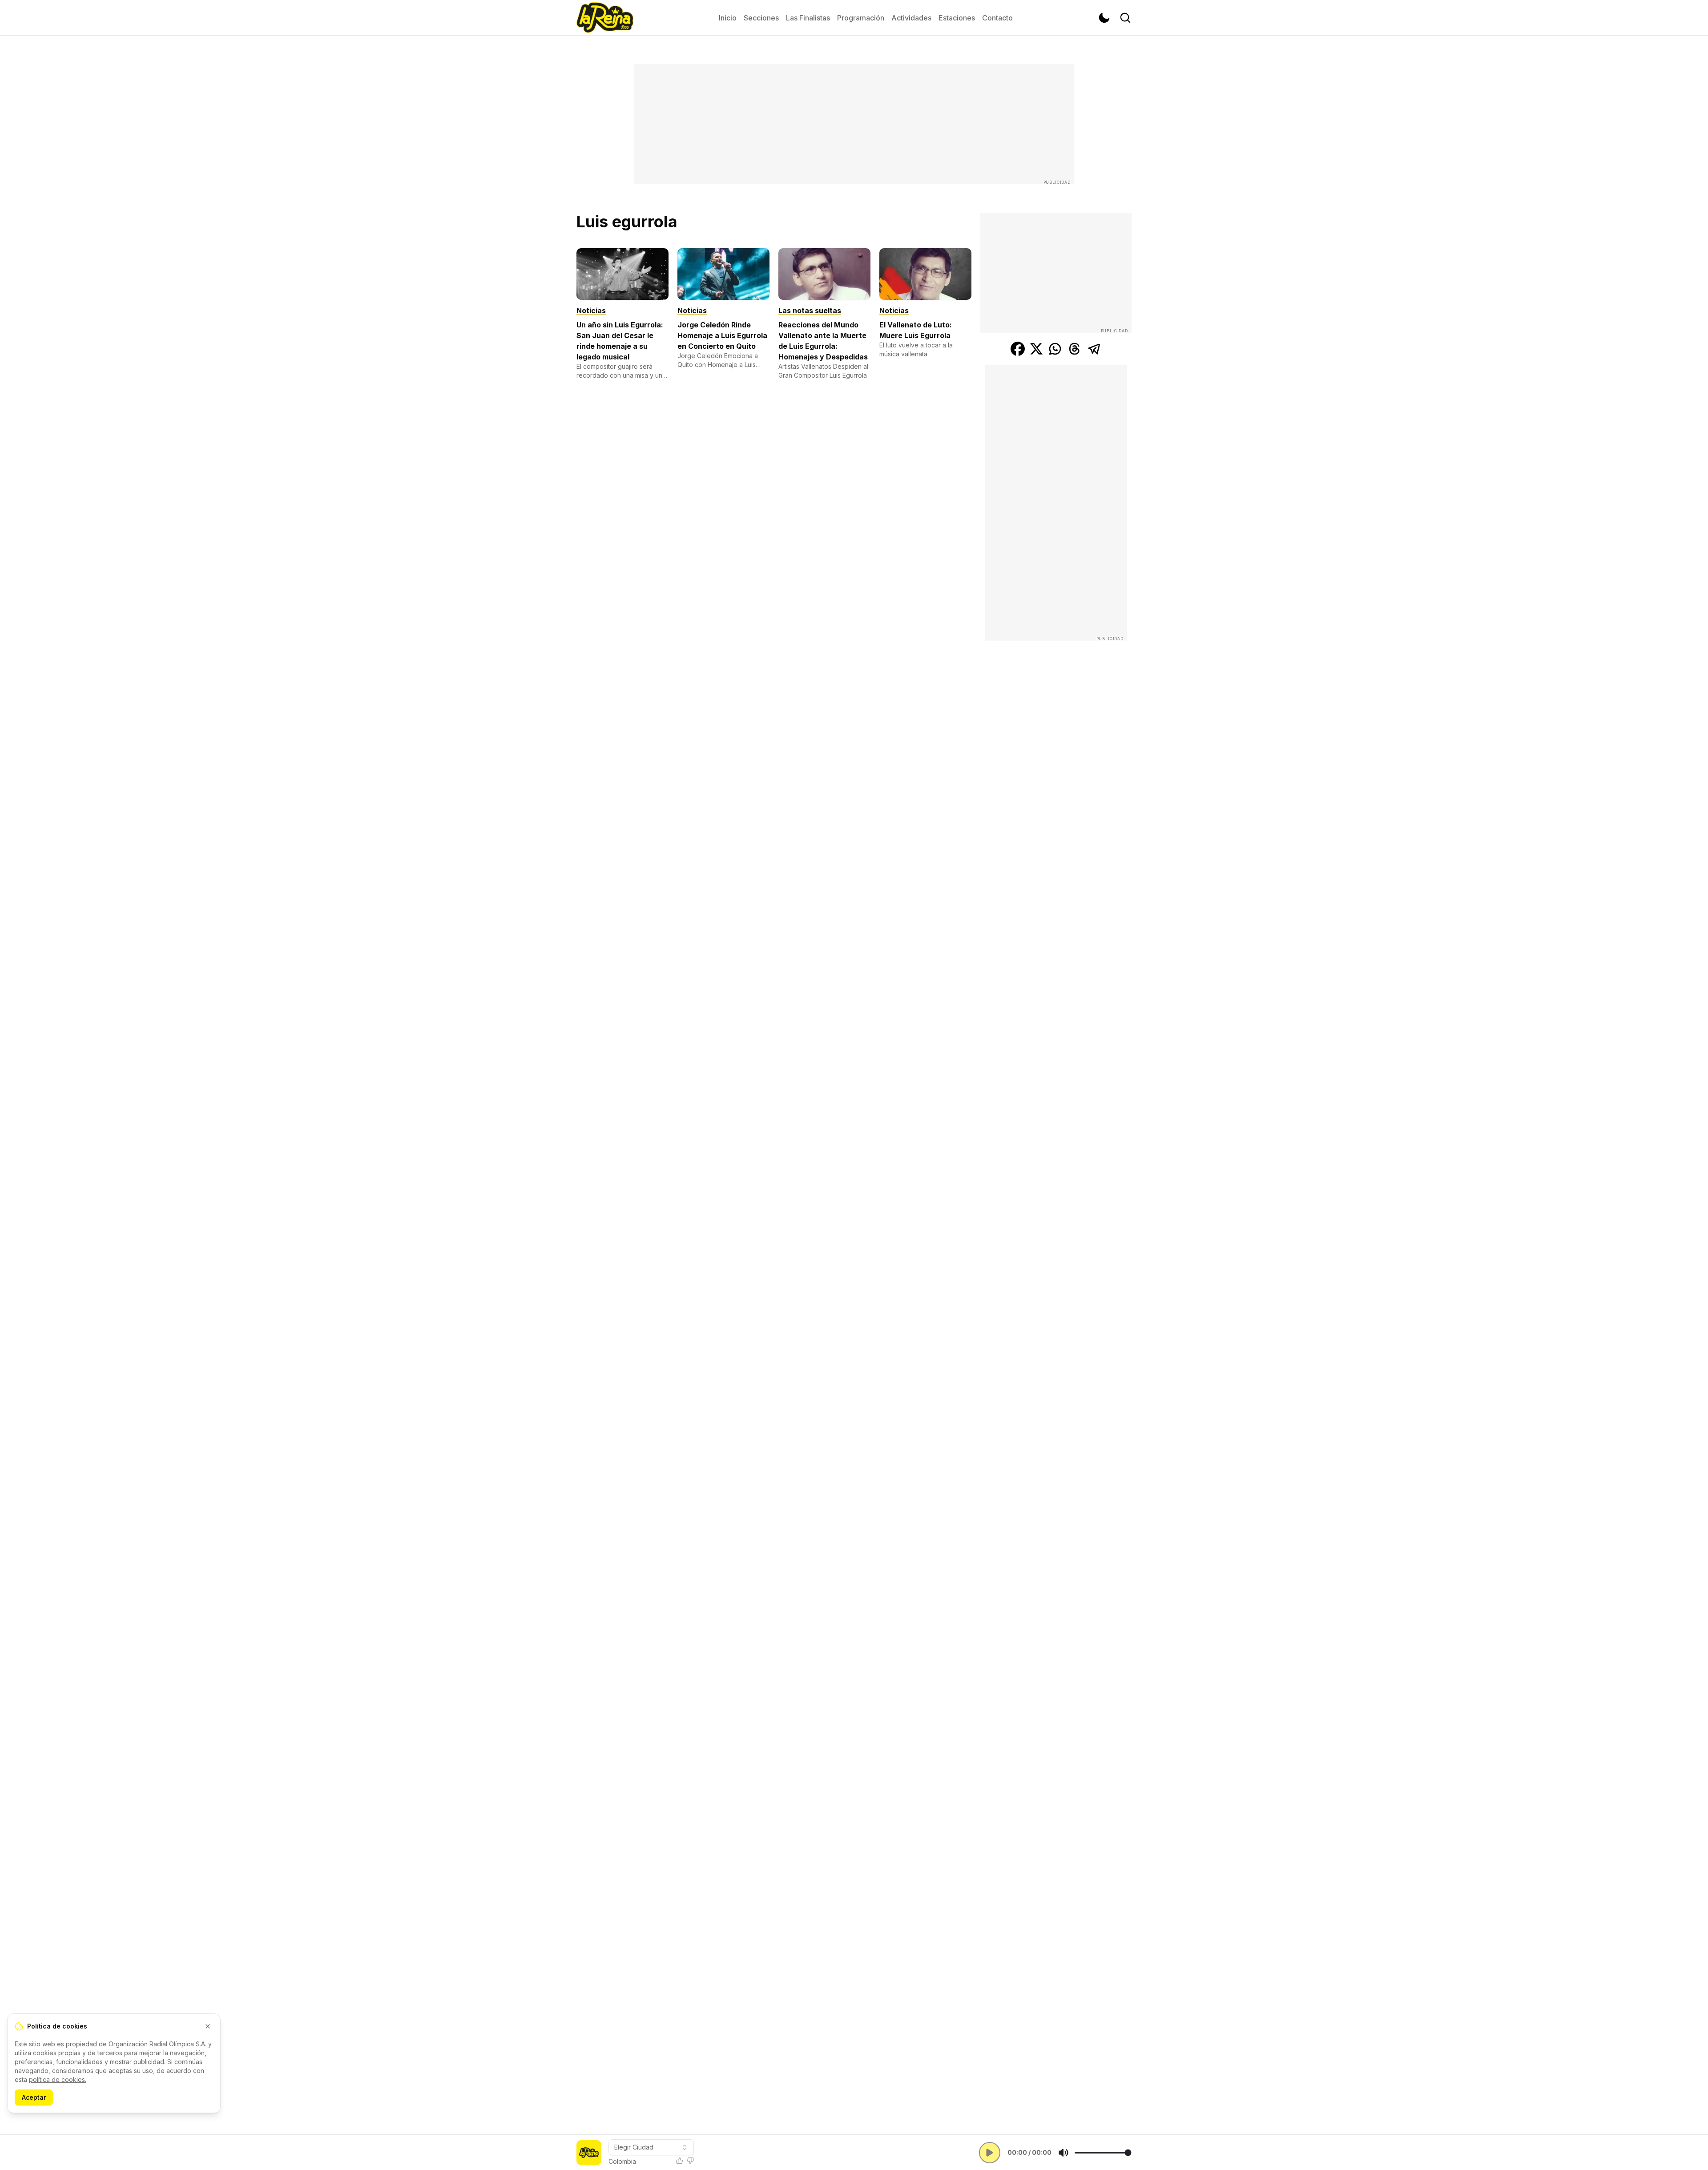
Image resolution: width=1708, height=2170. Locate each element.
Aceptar (34, 2097)
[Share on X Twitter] (1036, 349)
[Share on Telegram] (1094, 349)
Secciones (761, 18)
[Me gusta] (680, 2161)
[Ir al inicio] (605, 18)
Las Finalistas (808, 18)
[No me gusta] (690, 2161)
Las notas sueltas (810, 311)
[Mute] (1063, 2153)
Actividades (911, 18)
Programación (861, 18)
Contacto (997, 18)
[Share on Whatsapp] (1055, 349)
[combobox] (651, 2147)
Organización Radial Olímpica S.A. (157, 2044)
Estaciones (957, 18)
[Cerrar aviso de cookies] (208, 2026)
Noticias (591, 311)
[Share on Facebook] (1018, 349)
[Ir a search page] (1125, 18)
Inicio (728, 18)
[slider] (1103, 2153)
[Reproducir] (990, 2153)
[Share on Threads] (1075, 349)
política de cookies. (58, 2079)
